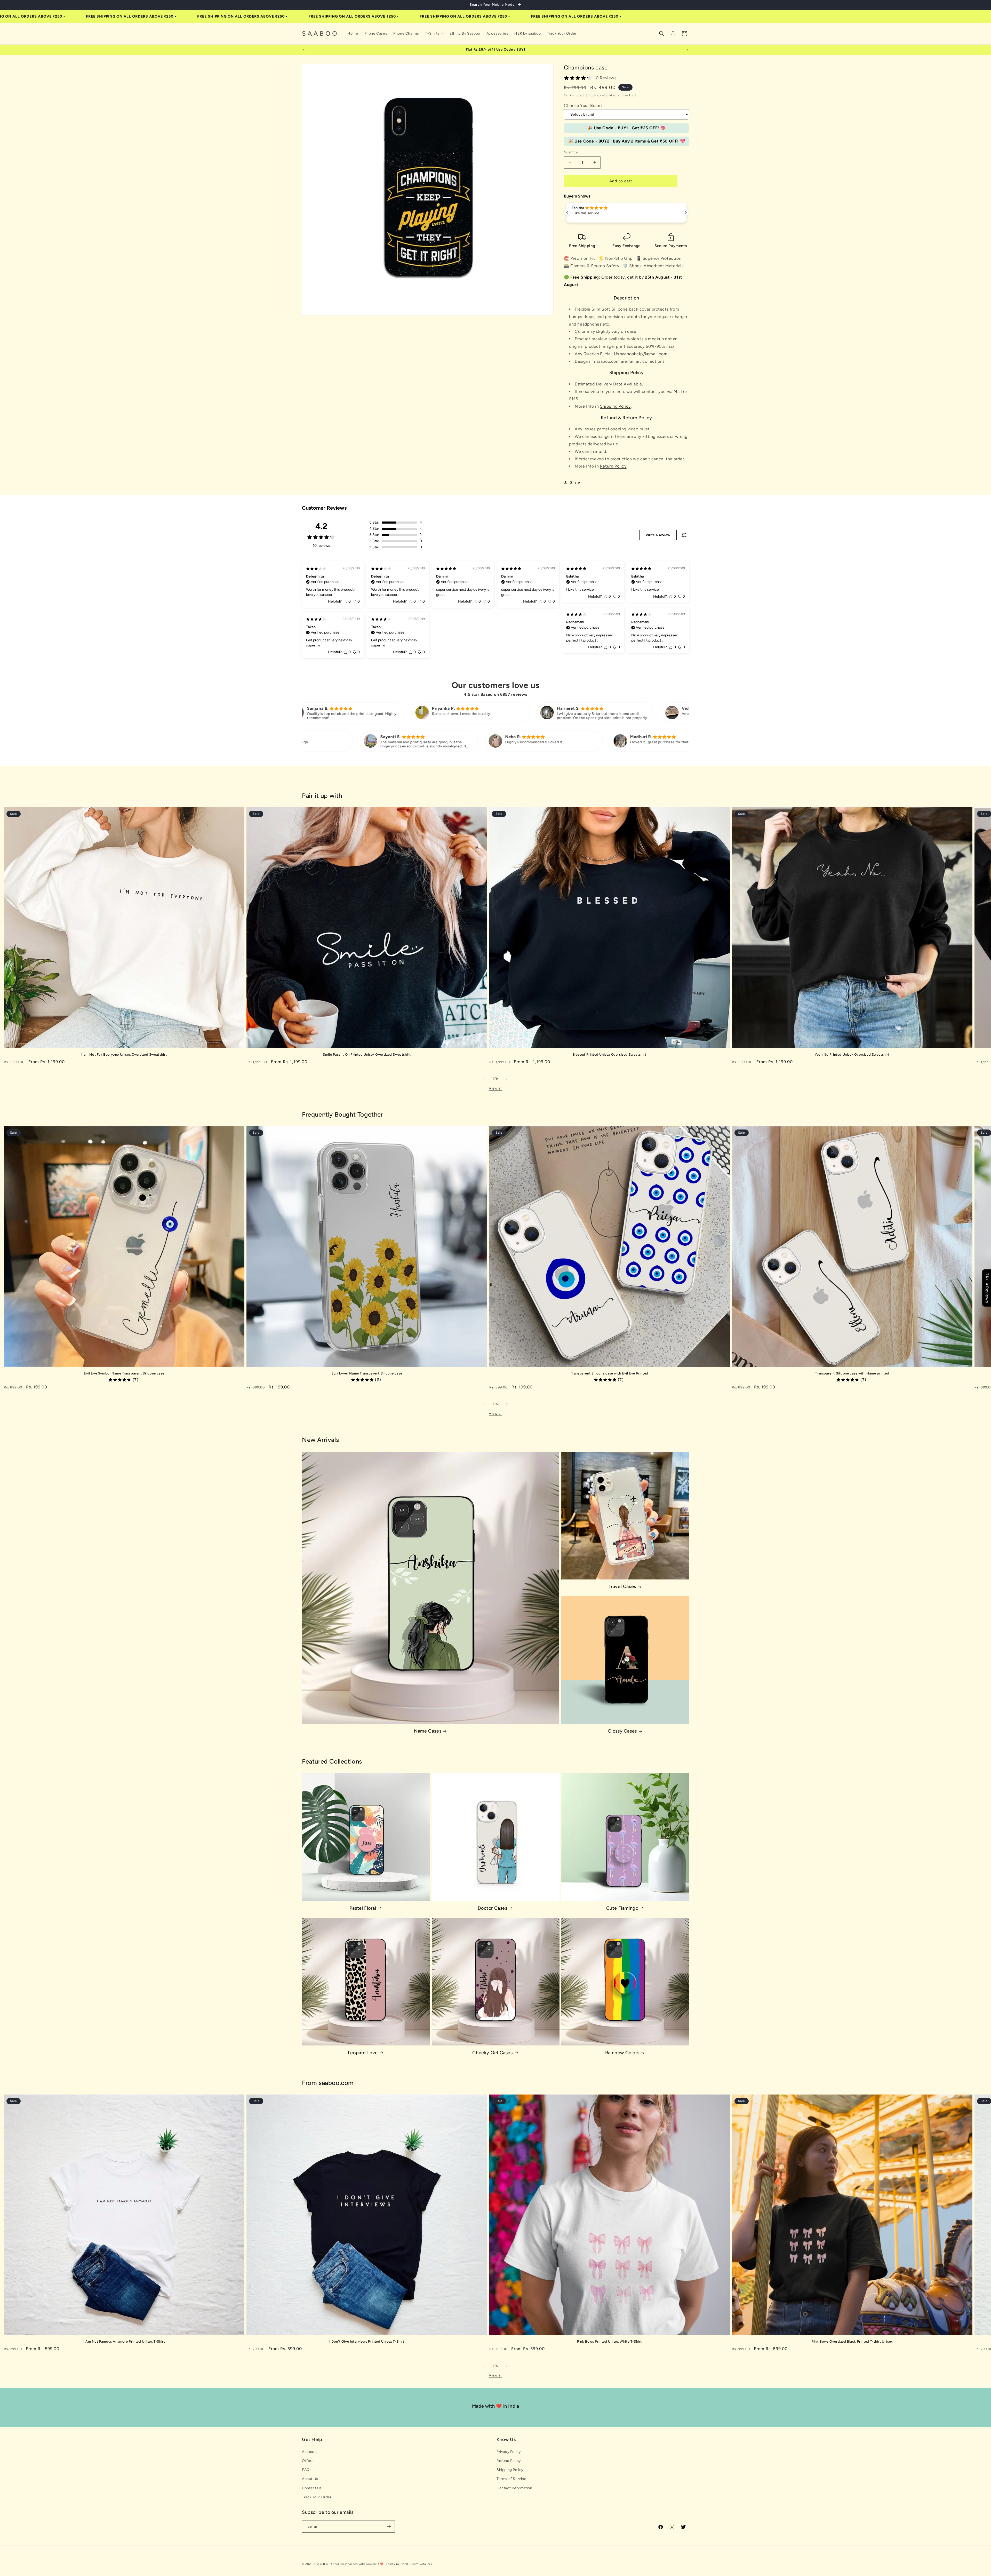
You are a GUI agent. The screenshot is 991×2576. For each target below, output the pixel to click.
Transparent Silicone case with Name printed (852, 1373)
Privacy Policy (509, 2452)
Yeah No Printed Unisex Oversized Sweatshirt (852, 1054)
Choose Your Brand (583, 105)
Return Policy (613, 466)
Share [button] (575, 482)
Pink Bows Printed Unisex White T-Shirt (609, 2341)
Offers (308, 2461)
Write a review (658, 535)
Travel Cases (622, 1586)
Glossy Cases (622, 1731)
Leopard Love (363, 2053)
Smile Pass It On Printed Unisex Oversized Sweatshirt (367, 1054)
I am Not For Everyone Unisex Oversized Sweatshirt (124, 1054)
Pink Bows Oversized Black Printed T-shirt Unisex (852, 2341)
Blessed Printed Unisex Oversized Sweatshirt (610, 1054)
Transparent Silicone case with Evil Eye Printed (610, 1373)
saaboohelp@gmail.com (644, 354)
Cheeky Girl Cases (492, 2053)
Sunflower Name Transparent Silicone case (367, 1373)
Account (309, 2452)
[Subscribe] (389, 2527)
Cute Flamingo (622, 1908)
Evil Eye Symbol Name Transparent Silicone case (124, 1373)
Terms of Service (512, 2479)
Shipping (593, 95)
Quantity (571, 152)
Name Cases (428, 1731)
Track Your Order (317, 2497)
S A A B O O (323, 2564)
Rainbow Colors (622, 2053)
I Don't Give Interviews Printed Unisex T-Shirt (367, 2341)
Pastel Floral (363, 1908)
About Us (310, 2479)
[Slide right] (507, 1079)
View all (496, 1088)
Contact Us (312, 2488)
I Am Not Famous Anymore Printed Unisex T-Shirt (124, 2341)
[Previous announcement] (304, 50)
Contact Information (514, 2488)
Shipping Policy (615, 406)
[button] (434, 34)
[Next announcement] (687, 50)
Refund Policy (509, 2461)
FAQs (307, 2470)
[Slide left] (484, 1079)
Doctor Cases (492, 1908)
